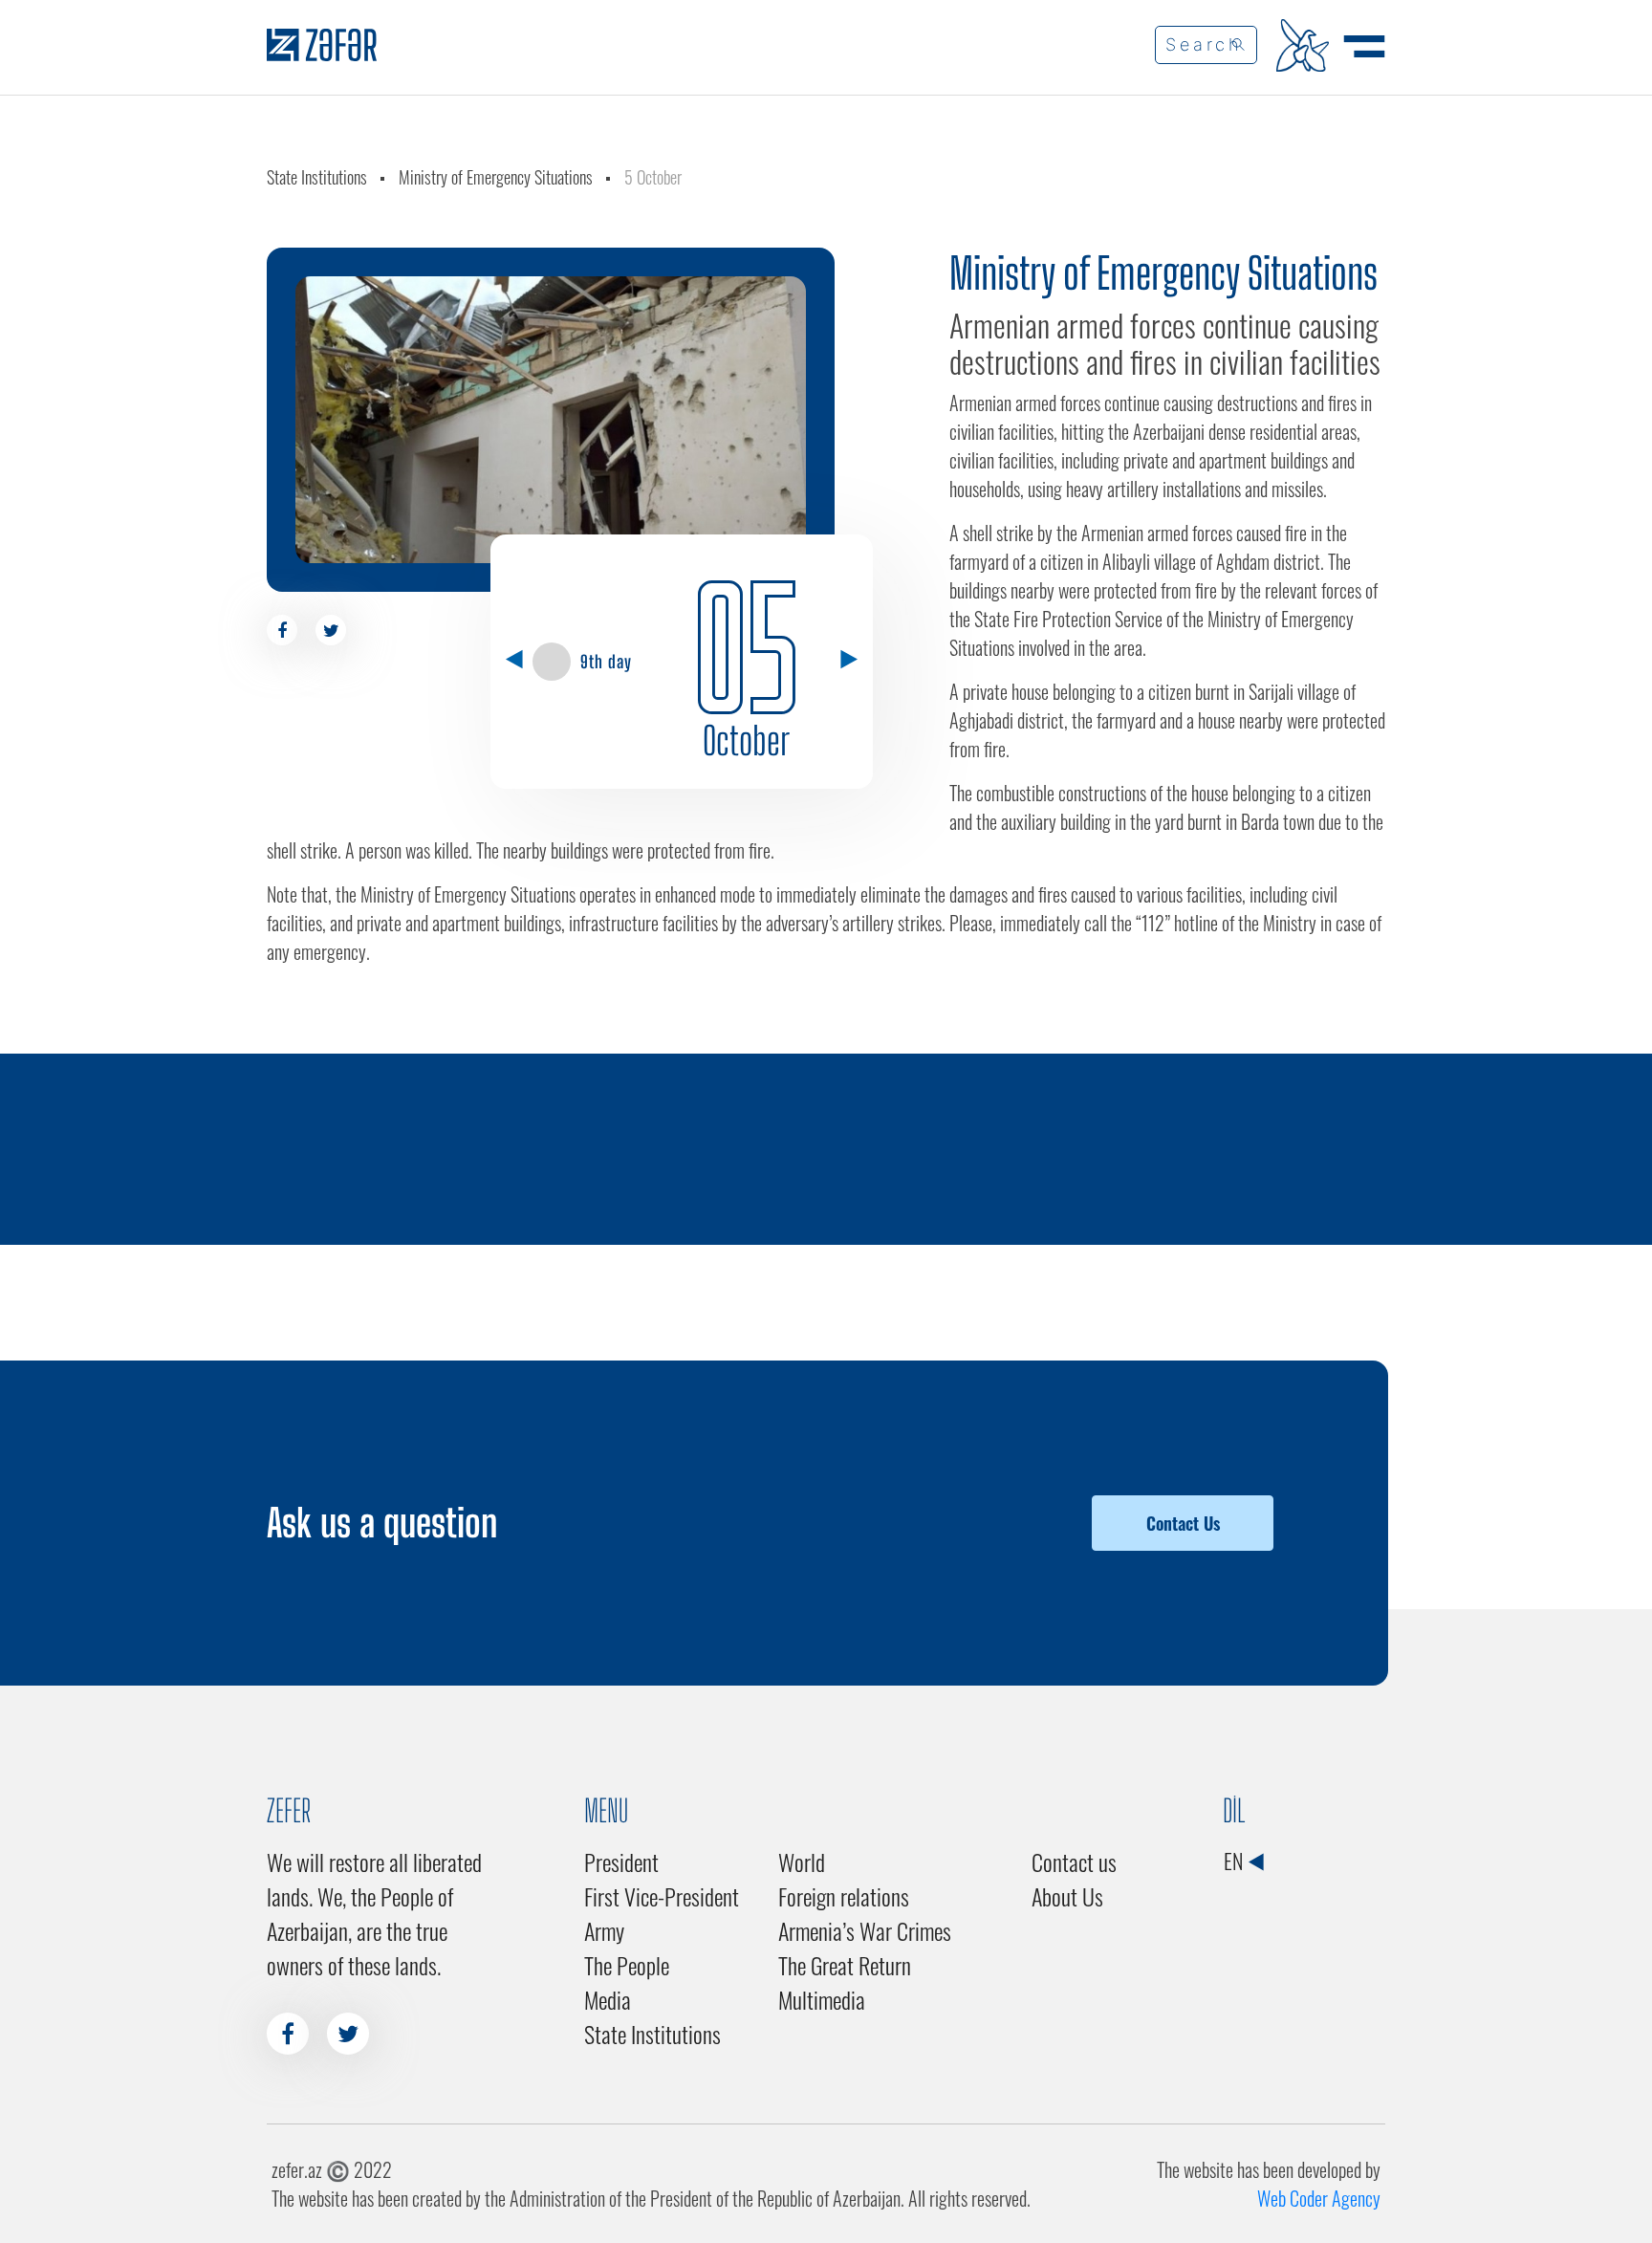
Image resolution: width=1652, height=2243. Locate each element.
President (621, 1862)
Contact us (1074, 1862)
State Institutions (317, 177)
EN (1235, 1861)
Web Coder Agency (1319, 2198)
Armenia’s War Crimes (865, 1930)
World (802, 1862)
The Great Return (845, 1965)
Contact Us (1183, 1523)
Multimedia (822, 1999)
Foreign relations (844, 1896)
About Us (1067, 1896)
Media (608, 1999)
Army (604, 1930)
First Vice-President (662, 1896)
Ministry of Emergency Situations (496, 177)
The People (627, 1965)
